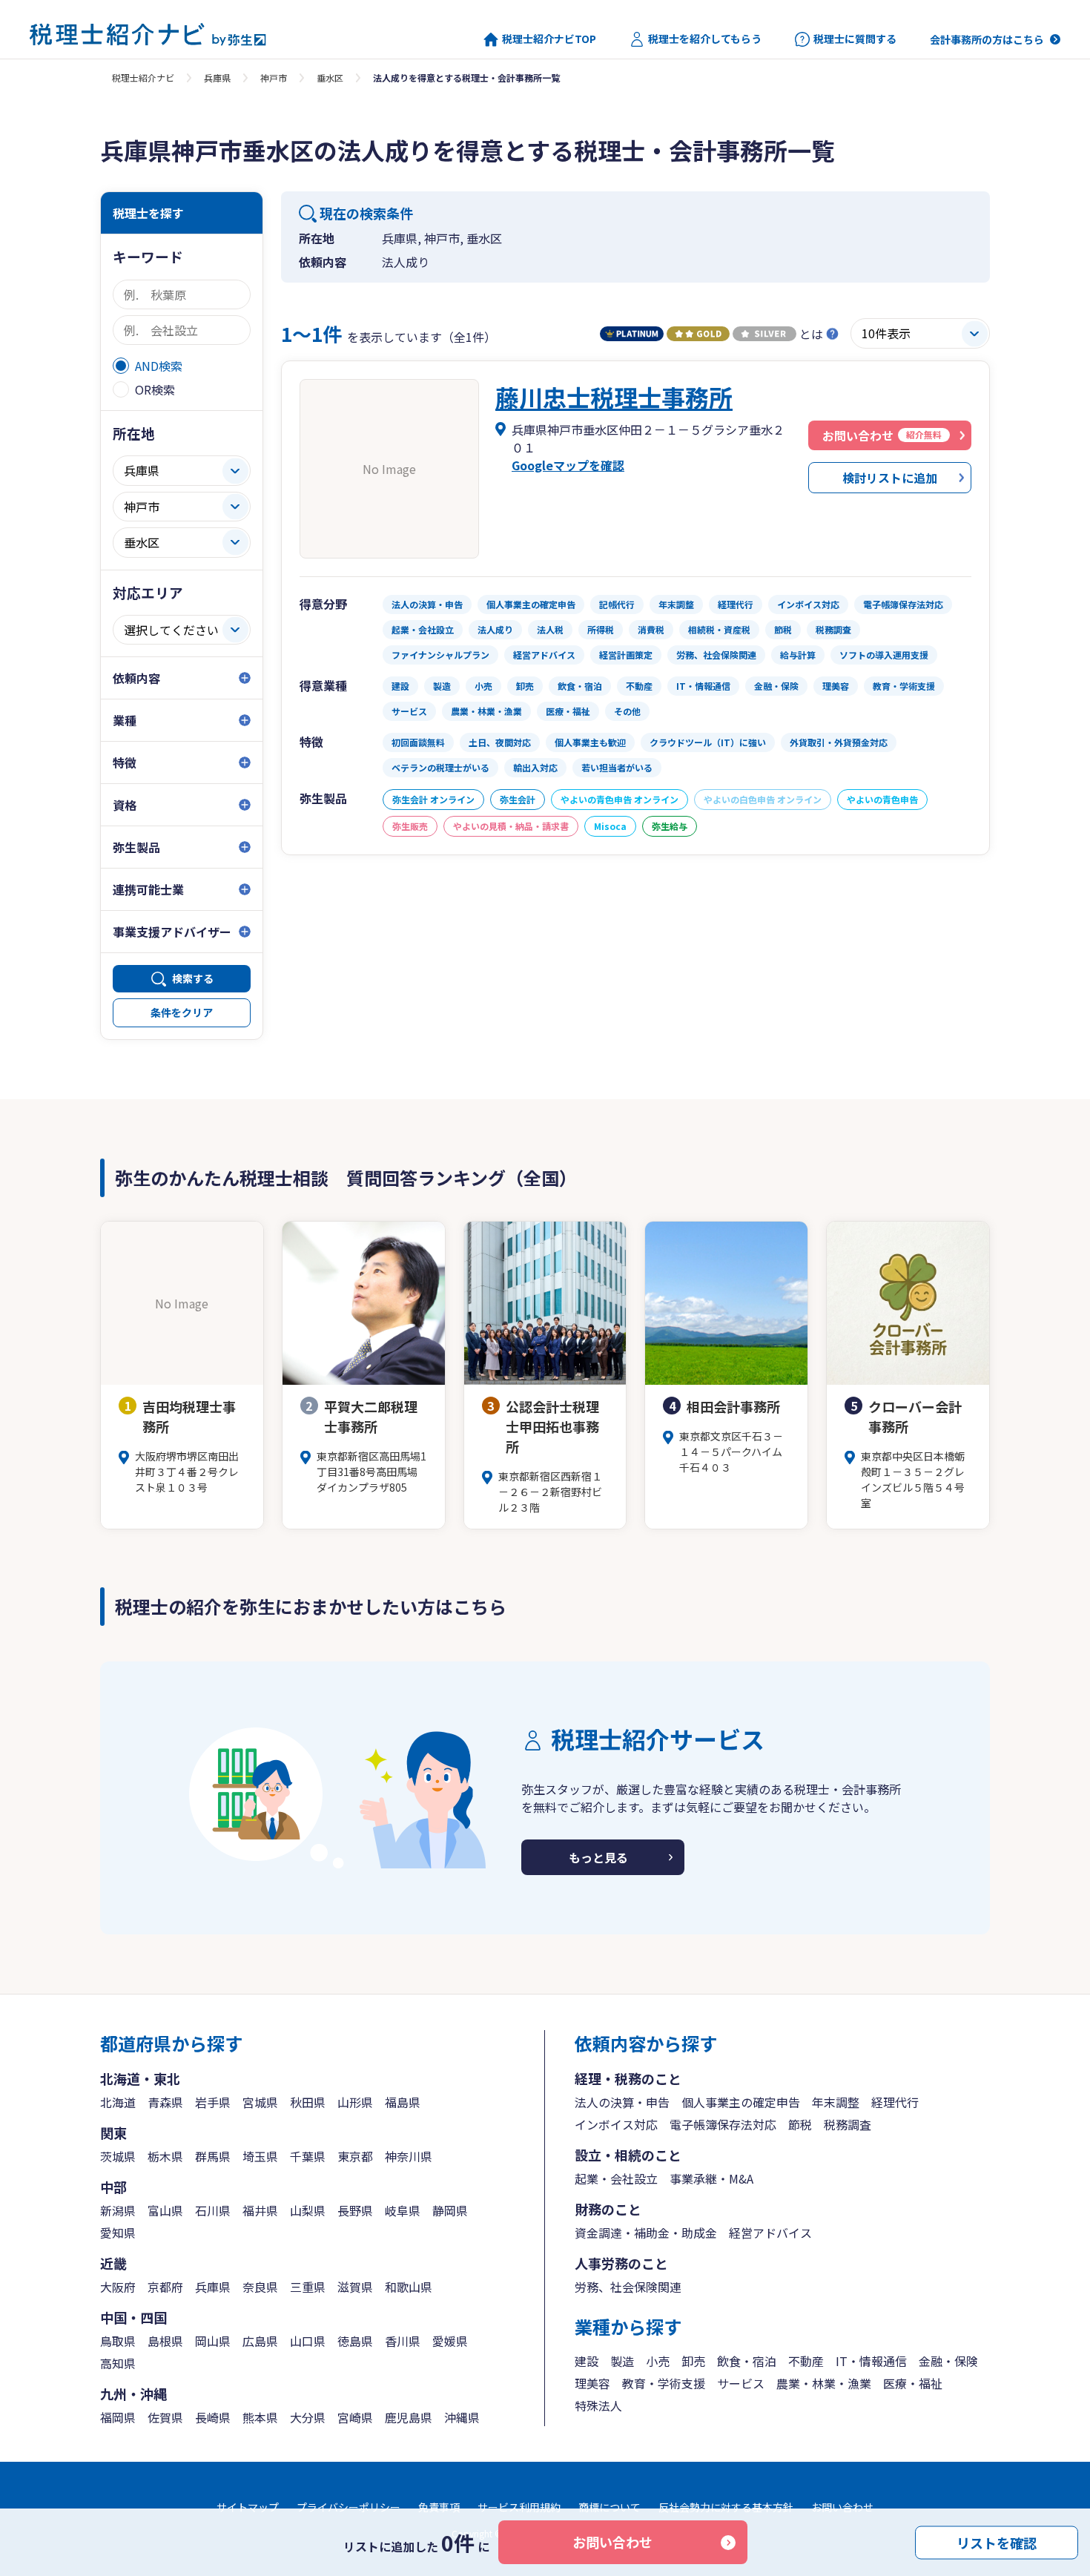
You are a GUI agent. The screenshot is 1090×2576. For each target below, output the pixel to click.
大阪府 (118, 2287)
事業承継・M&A (711, 2178)
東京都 (355, 2156)
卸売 (693, 2361)
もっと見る (598, 1857)
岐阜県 (403, 2210)
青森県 (165, 2102)
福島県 (403, 2102)
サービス (741, 2383)
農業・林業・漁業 (824, 2383)
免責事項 (439, 2507)
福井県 (260, 2210)
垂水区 (330, 78)
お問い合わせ (612, 2542)
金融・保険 (948, 2361)
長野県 (355, 2210)
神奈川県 (409, 2156)
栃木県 (165, 2156)
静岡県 (450, 2210)
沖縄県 (462, 2417)
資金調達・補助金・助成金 (646, 2233)
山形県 (355, 2102)
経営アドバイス (770, 2233)
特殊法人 (598, 2405)
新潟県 (118, 2210)
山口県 (308, 2341)
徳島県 (355, 2341)
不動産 (806, 2361)
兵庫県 (217, 78)
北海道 (118, 2102)
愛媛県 (450, 2341)
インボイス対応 (616, 2124)
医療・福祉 (913, 2383)
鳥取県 (118, 2341)
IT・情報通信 (871, 2361)
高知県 (118, 2363)
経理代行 (895, 2102)
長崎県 (213, 2417)
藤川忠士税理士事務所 (614, 397)
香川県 (403, 2341)
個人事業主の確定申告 (741, 2102)
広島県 (260, 2341)
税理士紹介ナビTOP (549, 39)
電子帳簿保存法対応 (723, 2124)
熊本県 (260, 2417)
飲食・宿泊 (747, 2361)
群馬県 (213, 2156)
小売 (658, 2361)
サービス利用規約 (519, 2507)
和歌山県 (409, 2287)
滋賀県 (355, 2287)
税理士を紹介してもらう (705, 39)
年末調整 (836, 2102)
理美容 (592, 2383)
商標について (610, 2507)
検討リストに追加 (890, 478)
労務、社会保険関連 (628, 2287)
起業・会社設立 (616, 2178)
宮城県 (260, 2102)
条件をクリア (182, 1012)
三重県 (308, 2287)
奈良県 (260, 2287)
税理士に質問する (855, 39)
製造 (622, 2361)
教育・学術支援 (664, 2383)
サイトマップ (248, 2507)
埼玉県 (260, 2156)
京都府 (165, 2287)
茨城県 (118, 2156)
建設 (587, 2361)
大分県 (308, 2417)
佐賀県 (165, 2417)
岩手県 (213, 2102)
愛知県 (118, 2233)
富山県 (165, 2210)
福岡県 (118, 2417)
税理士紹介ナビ (143, 78)
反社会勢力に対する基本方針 (726, 2507)
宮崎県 (355, 2417)
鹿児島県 (409, 2417)
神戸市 (274, 78)
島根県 (165, 2341)
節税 (800, 2124)
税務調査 (848, 2124)
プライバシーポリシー (349, 2507)
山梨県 (308, 2210)
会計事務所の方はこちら (987, 39)
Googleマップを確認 (568, 465)
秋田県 (308, 2102)
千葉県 (308, 2156)
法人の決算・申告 (622, 2102)
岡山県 (213, 2341)
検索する (193, 978)
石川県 (213, 2210)
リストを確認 (997, 2542)
